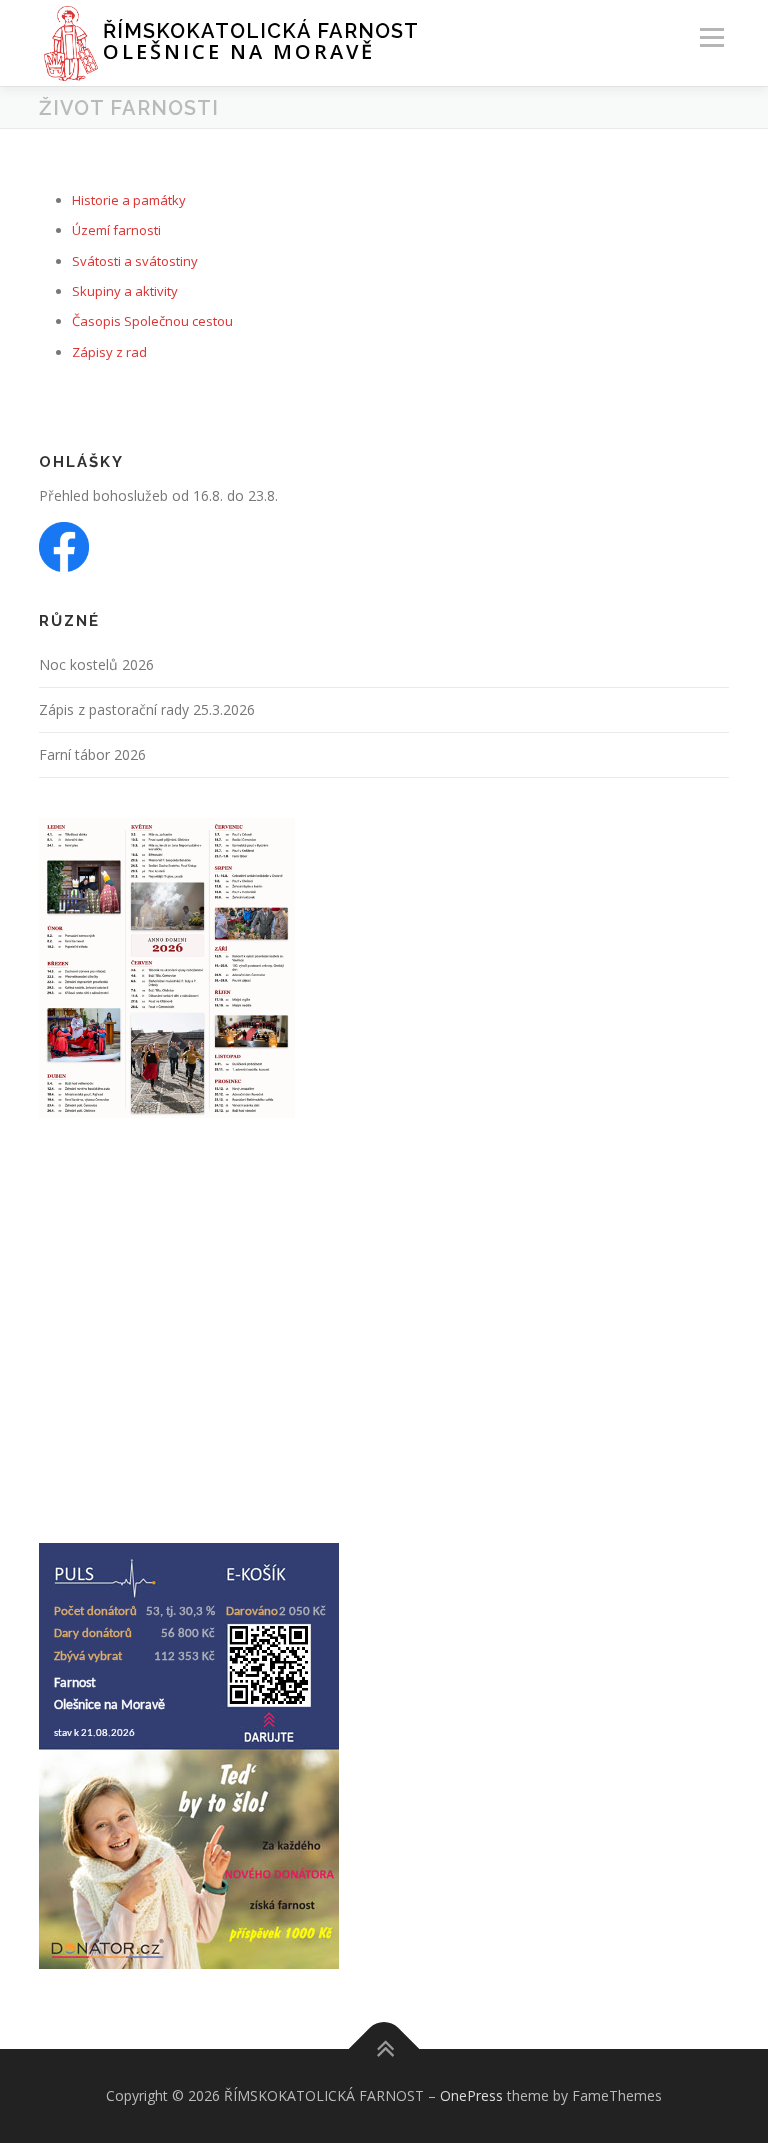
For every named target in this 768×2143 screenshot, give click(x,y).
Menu (711, 37)
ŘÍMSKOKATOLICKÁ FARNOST (261, 31)
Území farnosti (116, 230)
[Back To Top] (384, 2049)
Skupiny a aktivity (125, 291)
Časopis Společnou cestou (152, 321)
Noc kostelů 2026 (96, 664)
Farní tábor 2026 (92, 754)
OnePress (471, 2095)
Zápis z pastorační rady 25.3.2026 (147, 709)
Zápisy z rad (109, 352)
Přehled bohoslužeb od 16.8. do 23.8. (158, 495)
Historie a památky (129, 200)
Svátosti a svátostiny (135, 261)
